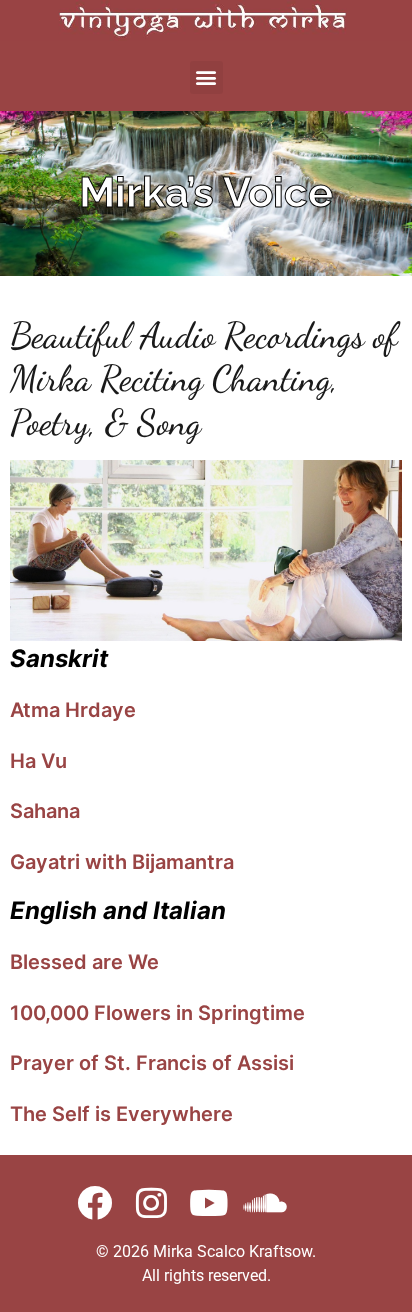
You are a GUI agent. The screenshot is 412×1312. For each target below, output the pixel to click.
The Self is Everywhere (121, 1114)
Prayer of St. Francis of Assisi (152, 1063)
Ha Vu (38, 761)
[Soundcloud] (265, 1202)
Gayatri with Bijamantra (122, 862)
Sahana (45, 811)
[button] (206, 77)
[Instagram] (151, 1202)
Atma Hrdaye (73, 710)
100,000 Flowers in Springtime (157, 1013)
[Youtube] (208, 1202)
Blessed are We (84, 962)
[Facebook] (94, 1202)
